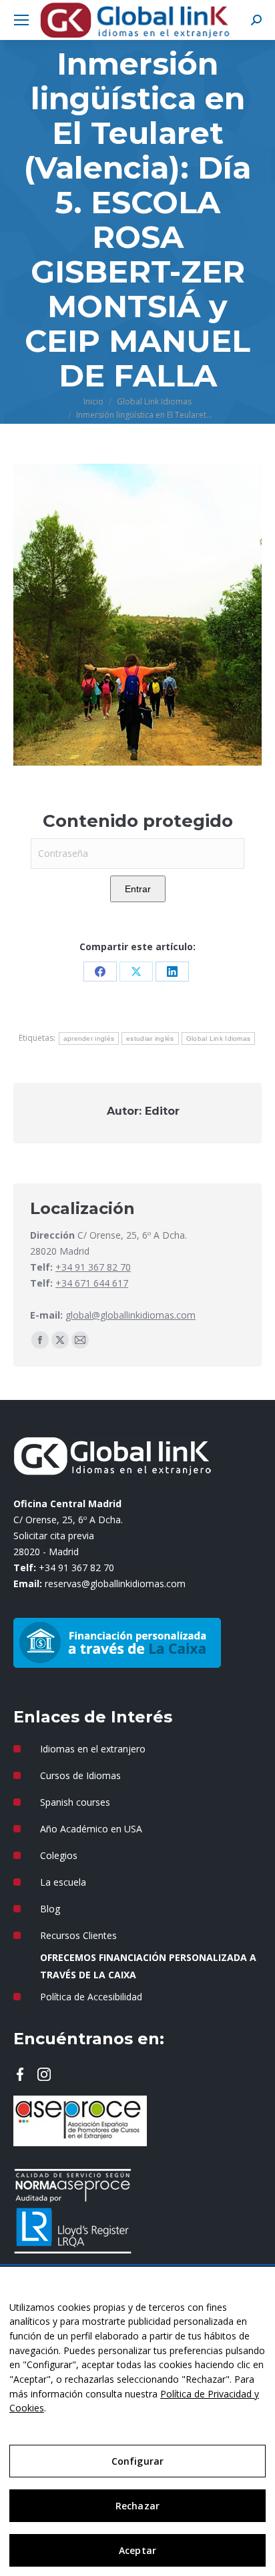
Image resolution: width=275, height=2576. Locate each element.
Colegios (59, 1855)
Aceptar (137, 2550)
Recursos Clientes (78, 1935)
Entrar (138, 889)
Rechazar (137, 2506)
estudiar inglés (150, 1038)
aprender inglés (89, 1038)
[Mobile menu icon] (21, 20)
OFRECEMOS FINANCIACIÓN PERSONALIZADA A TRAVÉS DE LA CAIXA (148, 1966)
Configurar (137, 2461)
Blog (50, 1909)
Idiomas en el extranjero (93, 1749)
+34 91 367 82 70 (93, 1267)
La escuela (63, 1882)
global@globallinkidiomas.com (130, 1315)
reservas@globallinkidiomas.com (115, 1584)
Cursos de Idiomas (80, 1775)
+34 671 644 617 (92, 1283)
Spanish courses (75, 1802)
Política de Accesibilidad (91, 1997)
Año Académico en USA (91, 1829)
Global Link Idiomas (219, 1038)
